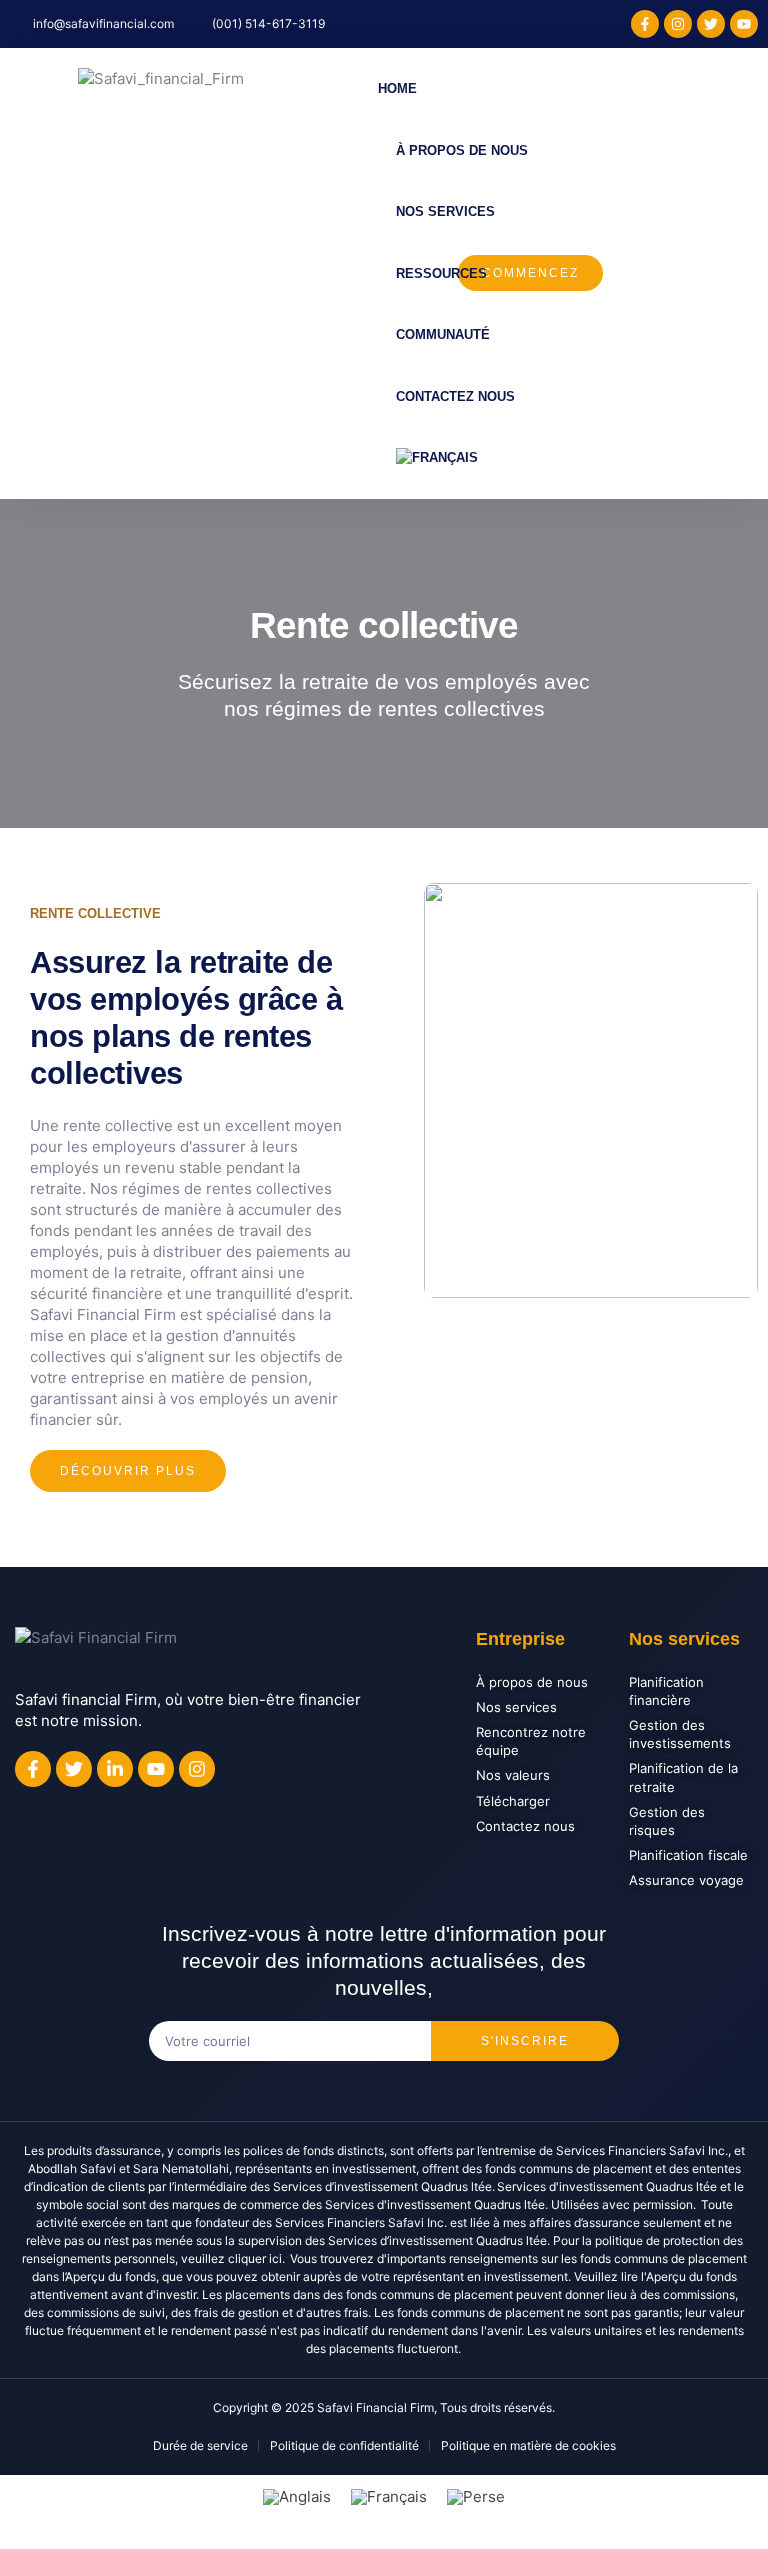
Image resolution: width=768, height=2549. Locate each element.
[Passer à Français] (389, 2497)
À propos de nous (462, 150)
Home (397, 88)
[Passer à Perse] (476, 2497)
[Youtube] (744, 24)
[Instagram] (678, 24)
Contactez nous (455, 396)
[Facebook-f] (645, 24)
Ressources (441, 273)
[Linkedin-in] (115, 1769)
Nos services (445, 211)
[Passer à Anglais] (297, 2497)
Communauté (443, 334)
